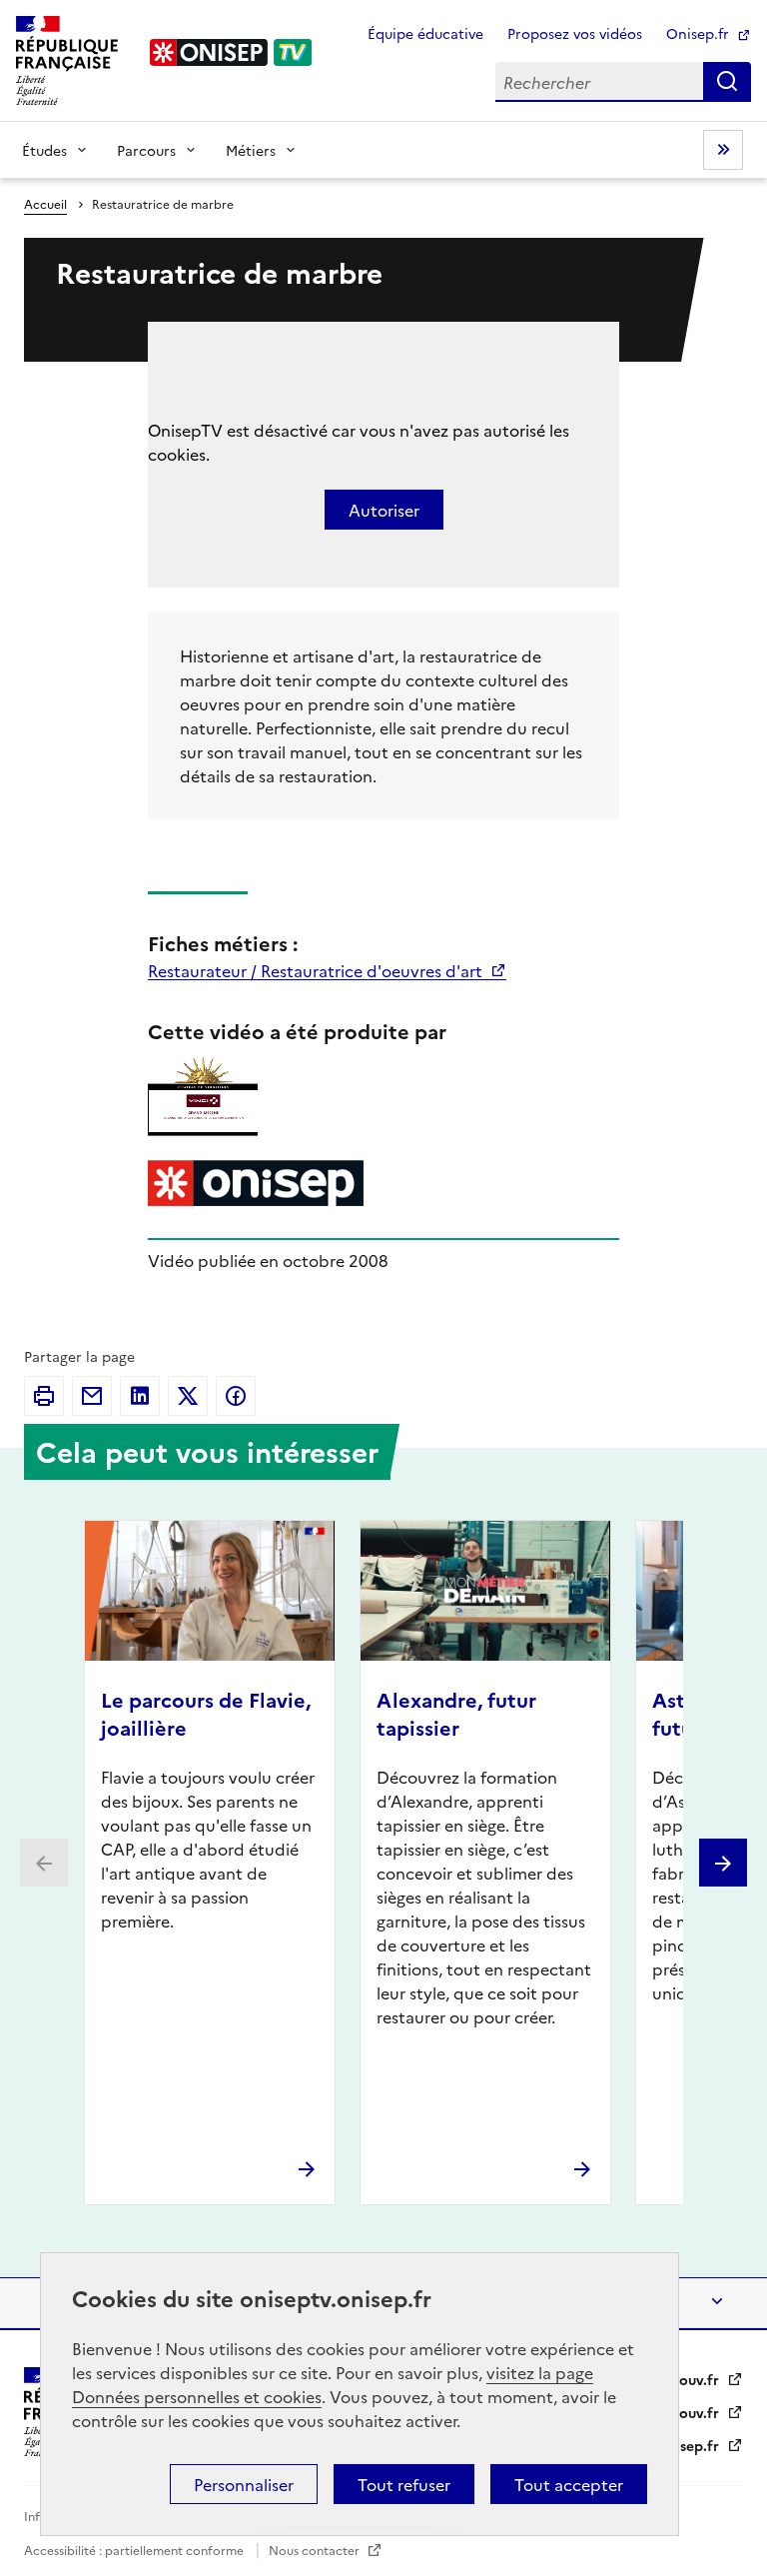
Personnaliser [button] (244, 2484)
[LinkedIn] (140, 1396)
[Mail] (92, 1396)
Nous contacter (316, 2550)
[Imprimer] (44, 1396)
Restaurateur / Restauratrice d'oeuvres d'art (317, 970)
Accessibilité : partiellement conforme (135, 2550)
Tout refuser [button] (404, 2484)
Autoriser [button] (384, 510)
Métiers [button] (251, 150)
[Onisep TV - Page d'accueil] (232, 52)
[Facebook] (236, 1396)
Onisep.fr (700, 33)
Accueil (45, 203)
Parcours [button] (146, 150)
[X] (188, 1396)
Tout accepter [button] (569, 2484)
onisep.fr (691, 2445)
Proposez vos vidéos (575, 33)
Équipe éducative (425, 33)
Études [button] (44, 150)
